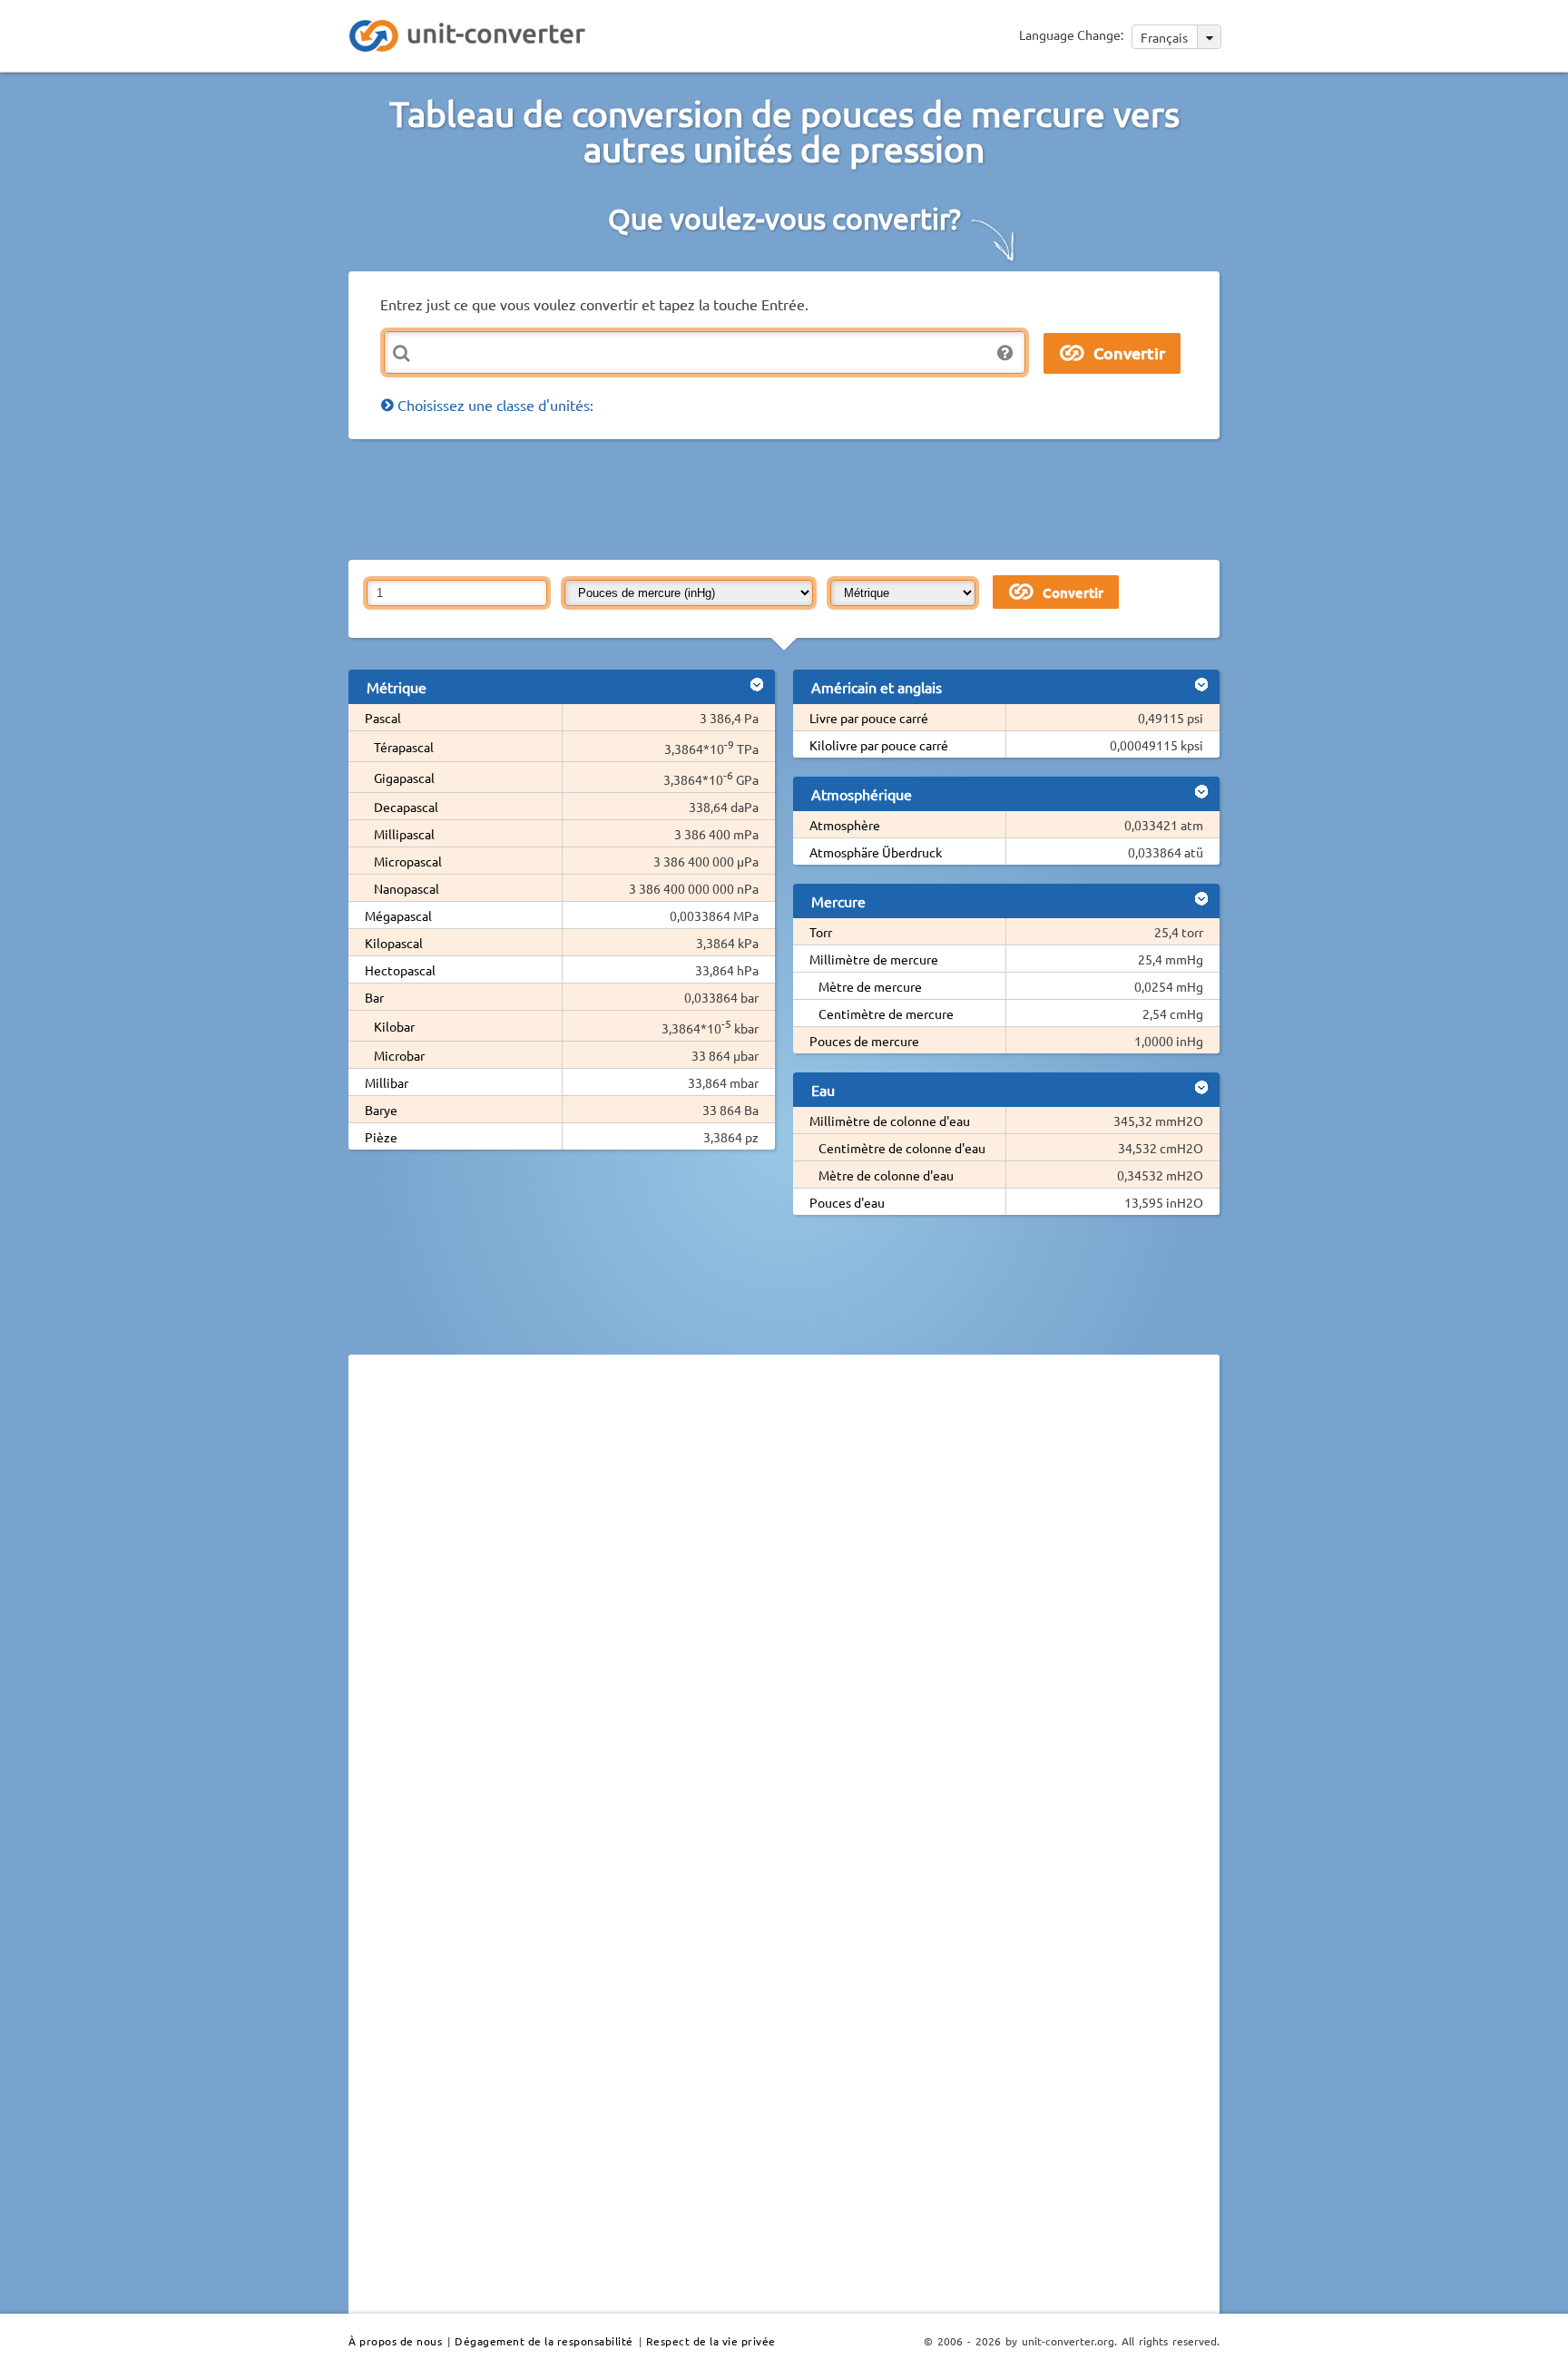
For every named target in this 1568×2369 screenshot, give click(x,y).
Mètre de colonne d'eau (886, 1175)
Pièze (381, 1137)
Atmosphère (845, 825)
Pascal (383, 718)
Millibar (387, 1082)
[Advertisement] (789, 498)
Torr (821, 932)
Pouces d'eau (847, 1202)
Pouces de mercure (864, 1041)
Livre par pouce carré (869, 718)
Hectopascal (400, 970)
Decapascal (406, 807)
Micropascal (408, 861)
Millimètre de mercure (874, 959)
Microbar (399, 1055)
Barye (381, 1110)
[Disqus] (784, 1618)
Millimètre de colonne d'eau (890, 1121)
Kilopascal (394, 943)
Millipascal (404, 834)
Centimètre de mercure (886, 1013)
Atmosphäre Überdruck (876, 852)
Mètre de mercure (870, 986)
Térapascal (404, 747)
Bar (374, 997)
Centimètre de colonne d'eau (902, 1148)
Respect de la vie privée (711, 2341)
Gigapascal (404, 778)
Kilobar (394, 1026)
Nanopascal (407, 888)
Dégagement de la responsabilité (544, 2341)
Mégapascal (398, 915)
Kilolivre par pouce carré (879, 745)
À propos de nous (395, 2341)
